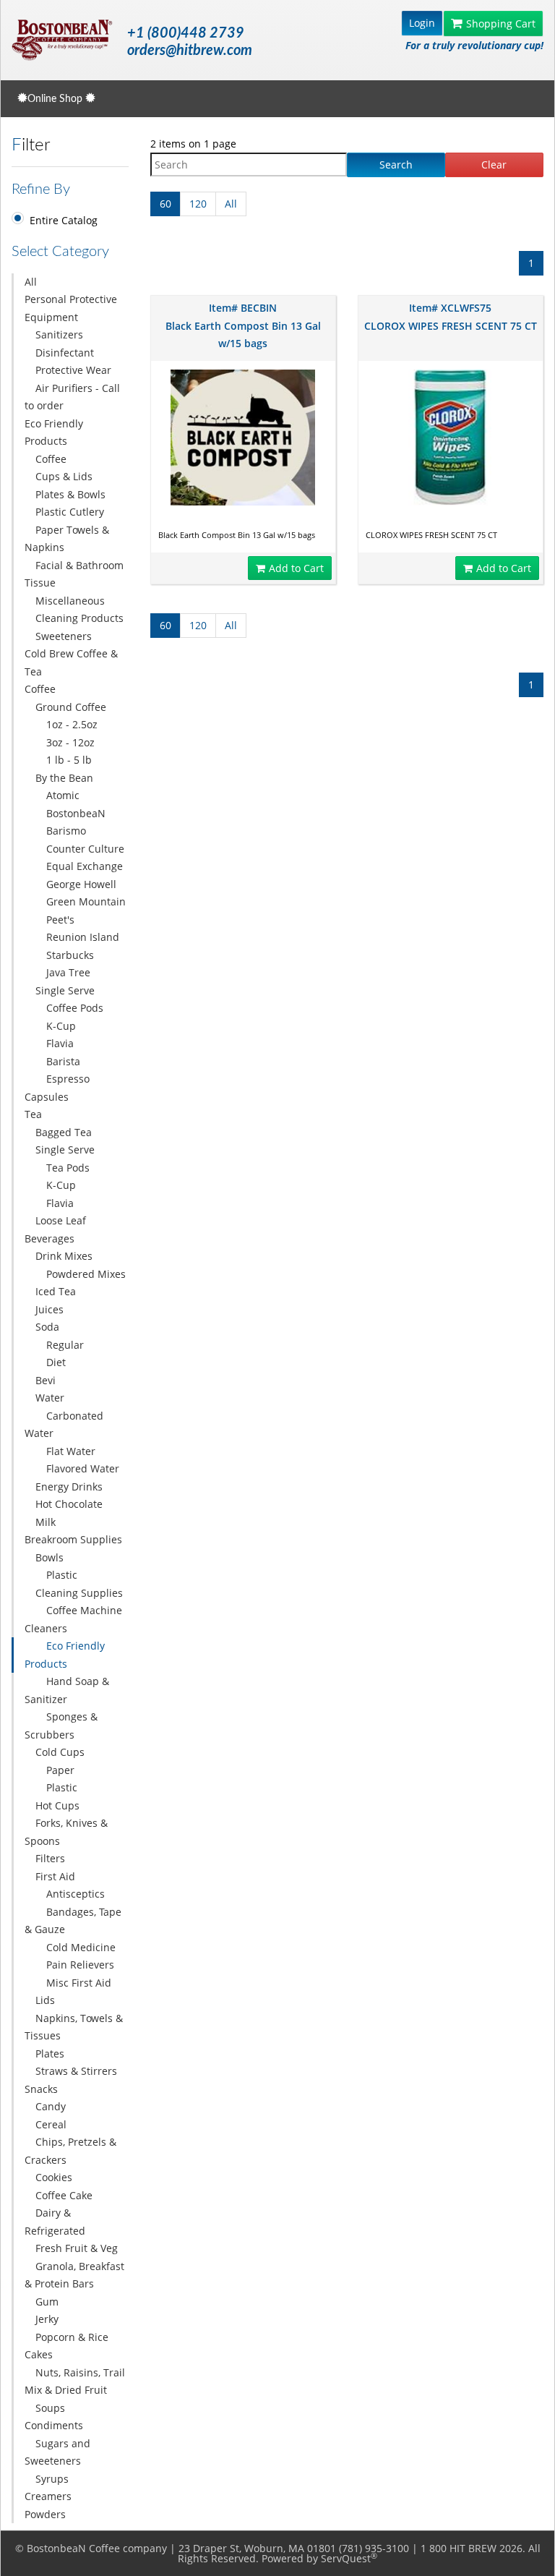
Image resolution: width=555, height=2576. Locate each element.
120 (198, 204)
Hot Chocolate (69, 1504)
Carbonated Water (64, 1425)
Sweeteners (64, 636)
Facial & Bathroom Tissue (74, 574)
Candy (51, 2106)
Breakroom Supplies (73, 1539)
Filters (50, 1858)
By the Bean (64, 778)
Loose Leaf (61, 1220)
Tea (33, 1114)
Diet (56, 1362)
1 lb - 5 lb (69, 760)
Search (396, 165)
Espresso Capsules (57, 1088)
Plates (50, 2053)
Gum (47, 2302)
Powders (45, 2514)
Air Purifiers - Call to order (72, 397)
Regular (65, 1345)
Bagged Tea (64, 1132)
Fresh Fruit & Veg (77, 2248)
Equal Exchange (85, 866)
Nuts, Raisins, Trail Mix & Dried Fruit (75, 2381)
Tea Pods (68, 1168)
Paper (60, 1770)
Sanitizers (59, 334)
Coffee (51, 459)
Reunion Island (83, 937)
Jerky (47, 2319)
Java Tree (68, 972)
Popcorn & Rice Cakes (66, 2346)
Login (422, 23)
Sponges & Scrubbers (61, 1726)
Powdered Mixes (86, 1274)
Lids (45, 2000)
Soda (47, 1327)
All (31, 282)
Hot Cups (57, 1805)
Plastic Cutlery (70, 512)
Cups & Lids (64, 476)
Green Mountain (86, 901)
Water (50, 1398)
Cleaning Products (79, 618)
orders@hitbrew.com (190, 51)
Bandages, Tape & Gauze (73, 1921)
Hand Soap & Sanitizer (67, 1690)
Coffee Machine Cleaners (73, 1619)
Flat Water (71, 1451)
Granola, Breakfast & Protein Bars (74, 2275)
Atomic (63, 795)
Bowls (50, 1557)
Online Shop (56, 99)
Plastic (62, 1575)
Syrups (52, 2479)
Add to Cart (296, 568)
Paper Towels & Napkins (67, 539)
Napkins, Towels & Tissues (74, 2027)
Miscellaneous (70, 601)
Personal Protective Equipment (71, 308)
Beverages (50, 1238)
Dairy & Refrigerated (55, 2222)
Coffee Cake (64, 2195)
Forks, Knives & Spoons (66, 1832)
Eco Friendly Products (54, 432)
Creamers (48, 2496)
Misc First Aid (79, 1983)
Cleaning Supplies (79, 1593)
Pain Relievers (80, 1965)
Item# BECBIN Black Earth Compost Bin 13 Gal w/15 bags (243, 325)
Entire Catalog (64, 220)
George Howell (81, 884)
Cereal (51, 2124)
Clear (494, 165)
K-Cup (61, 1026)
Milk (46, 1522)
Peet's (60, 920)
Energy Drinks (69, 1487)
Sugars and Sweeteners (57, 2452)
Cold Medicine (81, 1947)
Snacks (41, 2089)
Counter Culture (85, 849)
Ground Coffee (71, 707)
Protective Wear (73, 370)
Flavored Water (83, 1468)
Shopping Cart (501, 24)
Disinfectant (65, 353)
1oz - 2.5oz (72, 724)
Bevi (46, 1380)
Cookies (54, 2177)
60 (165, 204)
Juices (50, 1309)
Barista (63, 1061)
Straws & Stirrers (76, 2071)
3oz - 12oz (70, 742)
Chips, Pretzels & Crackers (70, 2151)
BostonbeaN (76, 813)
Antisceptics (76, 1894)
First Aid (55, 1876)
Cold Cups (60, 1752)
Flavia (60, 1043)
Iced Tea (56, 1291)
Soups (50, 2408)
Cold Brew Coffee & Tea (71, 662)
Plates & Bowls (70, 494)
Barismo (66, 831)
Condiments (54, 2425)
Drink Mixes (64, 1256)
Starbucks (70, 955)
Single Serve (65, 990)
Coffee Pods (75, 1008)
